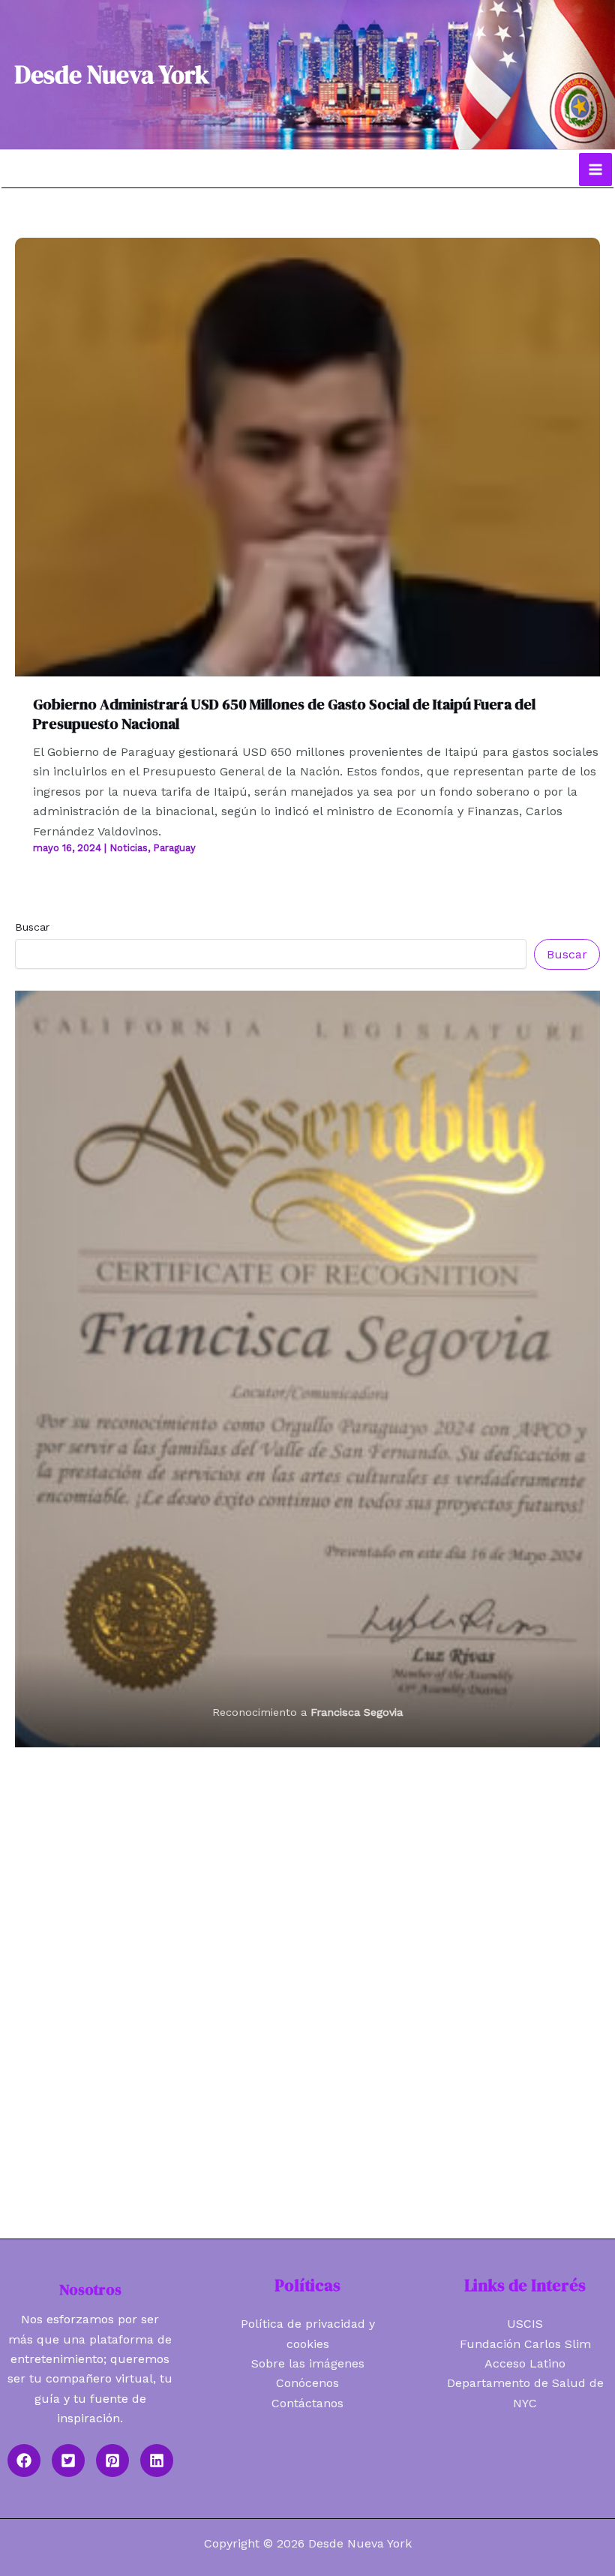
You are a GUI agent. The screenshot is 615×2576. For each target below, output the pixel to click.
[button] (24, 2461)
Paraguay (174, 848)
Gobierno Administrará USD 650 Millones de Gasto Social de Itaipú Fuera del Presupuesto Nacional (284, 714)
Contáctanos (307, 2403)
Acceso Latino (525, 2363)
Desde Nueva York (112, 75)
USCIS (525, 2324)
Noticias (129, 848)
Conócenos (307, 2383)
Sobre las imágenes (308, 2363)
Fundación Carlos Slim (525, 2344)
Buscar (32, 927)
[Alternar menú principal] (595, 169)
